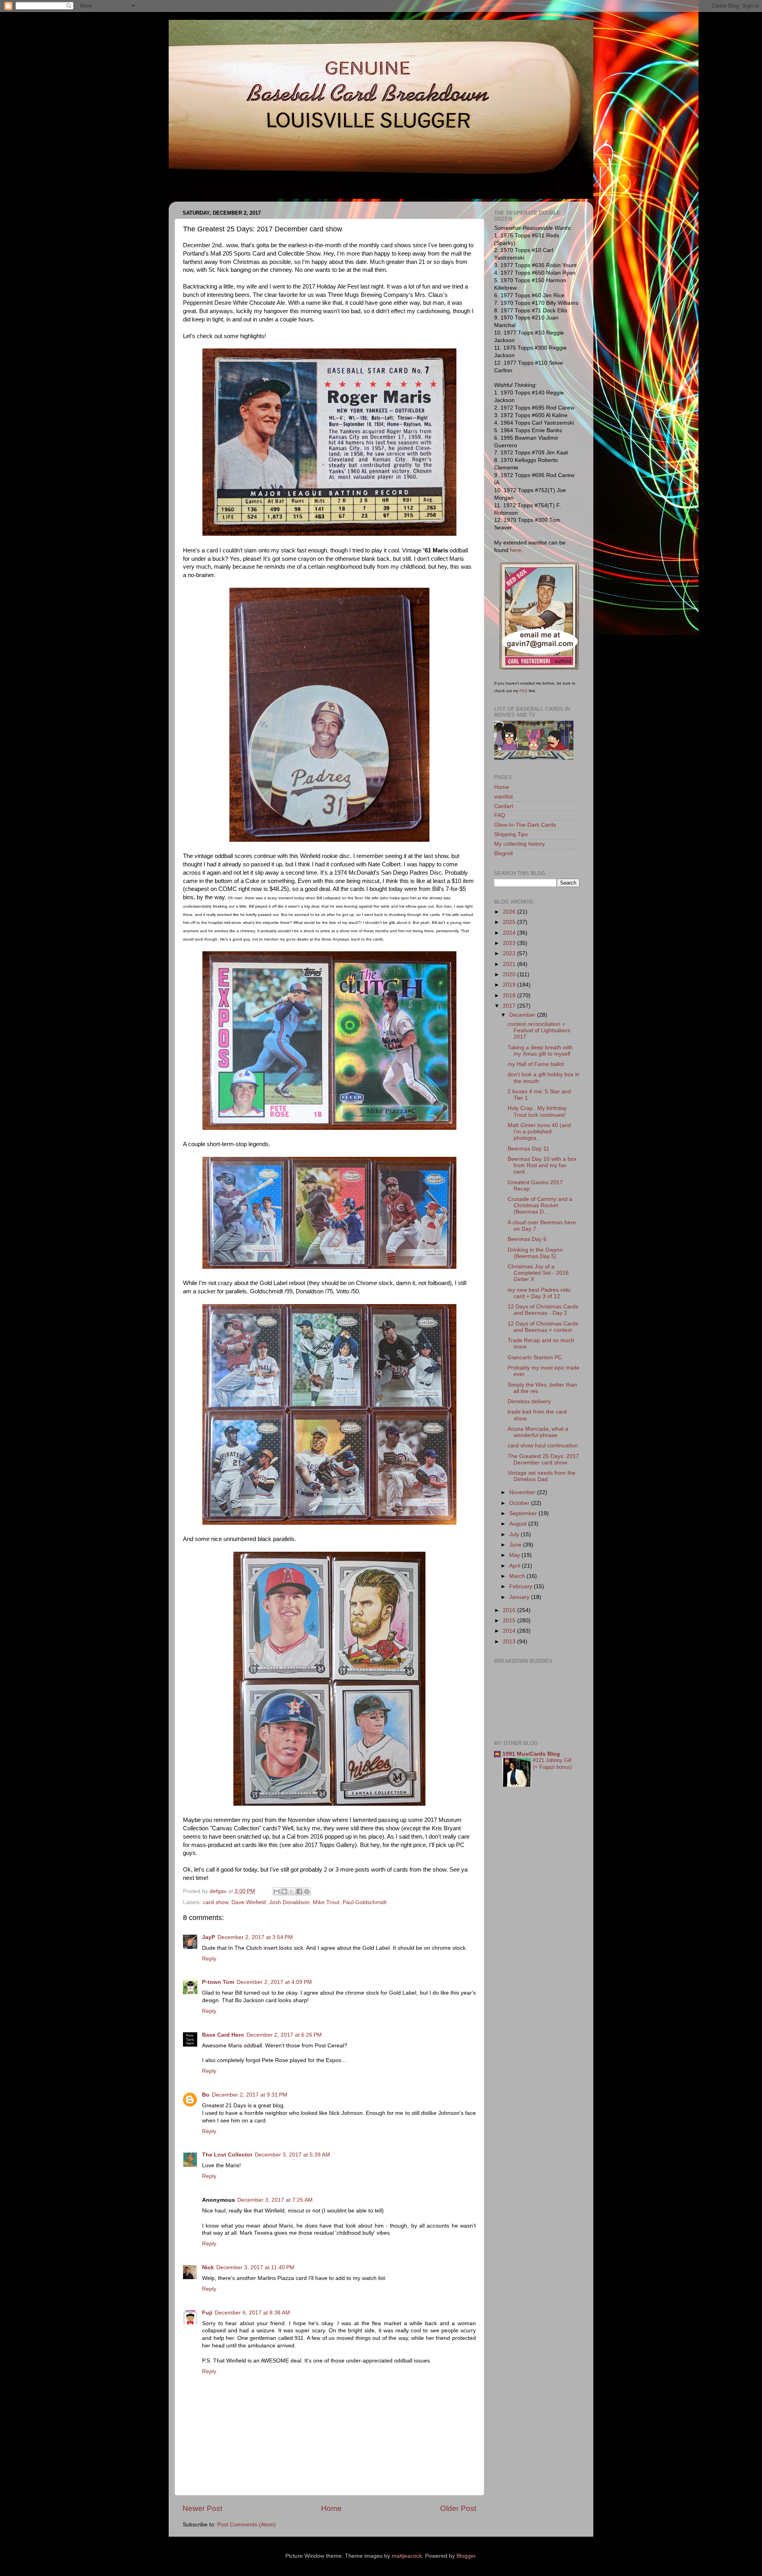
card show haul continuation (543, 1446)
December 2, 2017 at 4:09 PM (274, 1982)
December (523, 1015)
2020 (510, 974)
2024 (510, 933)
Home (331, 2508)
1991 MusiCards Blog (531, 1754)
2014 (510, 1631)
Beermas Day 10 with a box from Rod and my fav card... (542, 1165)
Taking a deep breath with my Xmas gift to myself (540, 1051)
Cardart (504, 806)
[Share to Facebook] (299, 1891)
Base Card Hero (223, 2035)
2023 (510, 943)
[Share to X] (292, 1891)
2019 (510, 985)
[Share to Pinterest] (307, 1891)
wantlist (503, 797)
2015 (510, 1621)
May (515, 1555)
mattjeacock (407, 2556)
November (523, 1492)
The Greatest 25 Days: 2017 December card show (543, 1459)
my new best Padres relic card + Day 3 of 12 (539, 1293)
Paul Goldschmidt (365, 1902)
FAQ (523, 691)
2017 (510, 1006)
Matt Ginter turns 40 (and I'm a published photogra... (539, 1132)
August (519, 1524)
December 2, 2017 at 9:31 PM (250, 2095)
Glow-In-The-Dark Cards (525, 825)
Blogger (466, 2556)
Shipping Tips (511, 834)
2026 (510, 912)
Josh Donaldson (289, 1902)
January (520, 1597)
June (516, 1545)
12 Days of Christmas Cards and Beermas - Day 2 (543, 1310)
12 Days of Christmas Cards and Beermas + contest (543, 1327)
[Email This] (277, 1891)
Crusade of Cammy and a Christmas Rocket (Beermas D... (540, 1205)
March (518, 1576)
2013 (510, 1642)
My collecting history (520, 844)
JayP (209, 1937)
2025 (510, 922)
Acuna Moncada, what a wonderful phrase (538, 1432)
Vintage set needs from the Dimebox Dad (542, 1476)
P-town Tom (218, 1982)
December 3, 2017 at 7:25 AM (275, 2200)
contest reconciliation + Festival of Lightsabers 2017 (539, 1030)
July (515, 1534)
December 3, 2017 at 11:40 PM (255, 2267)
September (524, 1513)
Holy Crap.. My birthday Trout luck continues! (537, 1111)
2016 (510, 1610)
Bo (206, 2095)
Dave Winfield (249, 1902)
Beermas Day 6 (527, 1239)
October (520, 1503)
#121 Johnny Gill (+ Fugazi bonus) (552, 1764)
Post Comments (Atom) (246, 2525)
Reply (209, 1959)
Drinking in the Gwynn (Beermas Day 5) (535, 1253)
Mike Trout (326, 1902)
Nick (208, 2267)
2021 (510, 964)
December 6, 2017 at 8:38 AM (252, 2313)
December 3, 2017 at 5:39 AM (292, 2155)
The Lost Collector (227, 2155)
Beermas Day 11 (528, 1149)
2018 (510, 996)
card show (216, 1902)
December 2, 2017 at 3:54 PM (255, 1937)
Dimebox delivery (529, 1402)
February (521, 1586)
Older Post (458, 2508)
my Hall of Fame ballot (536, 1064)
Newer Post (202, 2508)
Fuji (207, 2313)
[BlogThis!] (284, 1891)
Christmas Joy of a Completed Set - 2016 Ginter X (538, 1273)
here (516, 550)
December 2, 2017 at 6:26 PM (284, 2035)
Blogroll (503, 853)
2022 (510, 953)
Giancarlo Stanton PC (535, 1357)
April (516, 1566)
